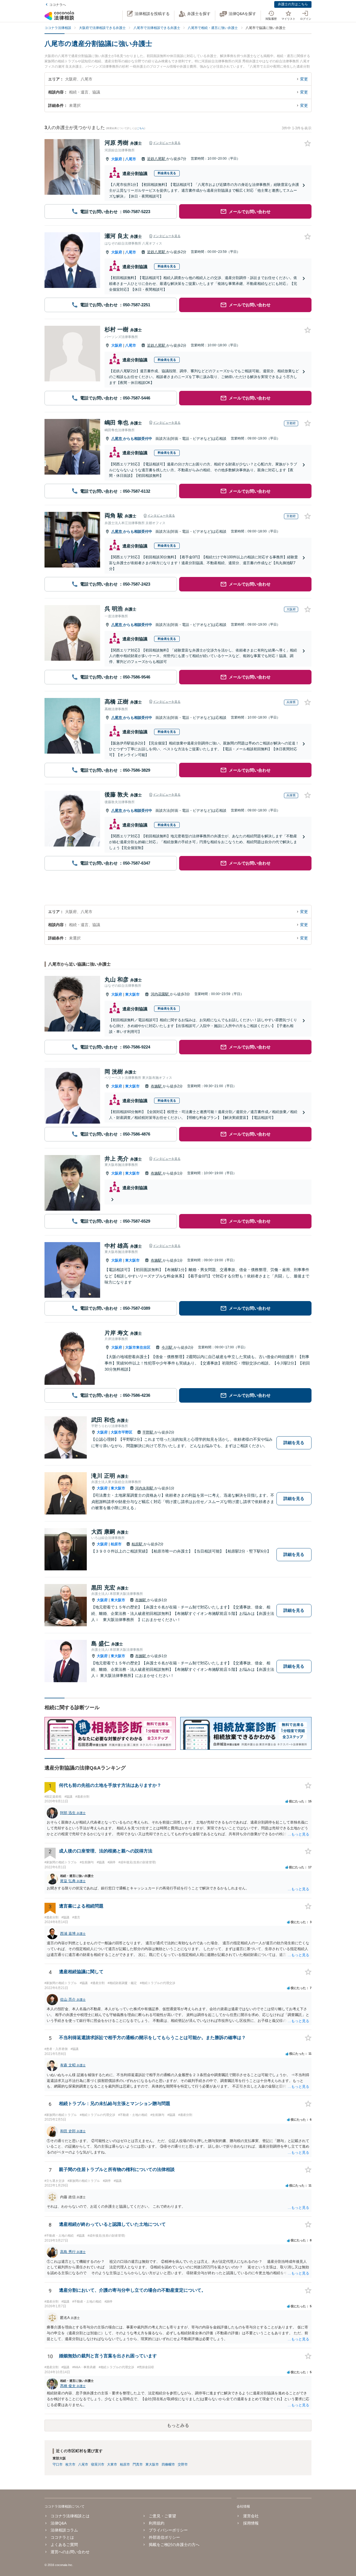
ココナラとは (62, 2537)
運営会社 (251, 2516)
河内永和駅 (145, 1488)
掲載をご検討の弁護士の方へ (174, 2545)
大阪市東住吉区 (138, 1347)
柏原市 (116, 1544)
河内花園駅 (160, 994)
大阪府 (117, 159)
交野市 (183, 2464)
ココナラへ (58, 5)
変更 (304, 79)
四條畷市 (168, 2464)
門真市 (138, 2464)
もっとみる (178, 2425)
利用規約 (157, 2523)
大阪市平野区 (122, 1432)
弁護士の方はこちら (293, 4)
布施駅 (157, 1086)
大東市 (112, 2464)
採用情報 (251, 2523)
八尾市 (131, 159)
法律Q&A (59, 2523)
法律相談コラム (64, 2530)
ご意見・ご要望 (162, 2516)
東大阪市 (132, 994)
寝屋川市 (98, 2464)
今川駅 (168, 1347)
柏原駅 (138, 1544)
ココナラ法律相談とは (70, 2516)
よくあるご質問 (64, 2545)
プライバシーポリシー (168, 2530)
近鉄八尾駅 (157, 159)
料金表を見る (167, 173)
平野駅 (148, 1432)
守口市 (58, 2464)
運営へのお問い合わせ (70, 2552)
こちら (141, 128)
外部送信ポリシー (164, 2537)
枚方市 (70, 2464)
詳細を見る (294, 1443)
